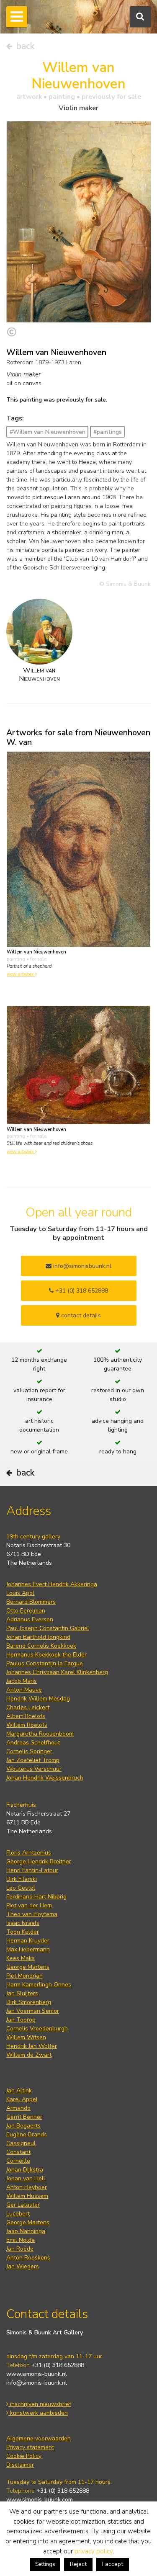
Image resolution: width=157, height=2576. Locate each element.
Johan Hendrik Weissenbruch (45, 1778)
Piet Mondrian (24, 1976)
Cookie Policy (24, 2456)
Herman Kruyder (28, 1941)
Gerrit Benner (24, 2117)
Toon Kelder (23, 1932)
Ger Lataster (23, 2205)
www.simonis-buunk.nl (37, 2374)
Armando (18, 2108)
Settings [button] (45, 2564)
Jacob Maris (22, 1681)
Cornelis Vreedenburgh (37, 2029)
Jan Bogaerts (23, 2126)
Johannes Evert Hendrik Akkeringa (52, 1584)
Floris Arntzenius (29, 1853)
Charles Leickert (28, 1707)
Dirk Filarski (22, 1879)
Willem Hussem (27, 2196)
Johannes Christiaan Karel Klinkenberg (57, 1672)
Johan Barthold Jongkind (38, 1637)
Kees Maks (21, 1958)
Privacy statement (30, 2447)
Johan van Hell (26, 2178)
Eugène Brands (27, 2134)
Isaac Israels (23, 1923)
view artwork (21, 974)
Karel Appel (22, 2099)
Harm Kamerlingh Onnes (39, 1985)
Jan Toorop (21, 2020)
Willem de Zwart (29, 2055)
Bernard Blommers (31, 1602)
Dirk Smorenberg (29, 2002)
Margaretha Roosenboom (40, 1734)
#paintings (108, 432)
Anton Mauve (24, 1690)
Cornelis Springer (29, 1751)
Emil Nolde (21, 2240)
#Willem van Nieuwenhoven (48, 432)
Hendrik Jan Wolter (32, 2046)
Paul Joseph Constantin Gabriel (48, 1628)
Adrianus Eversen (30, 1619)
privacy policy (94, 2551)
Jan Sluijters (22, 1993)
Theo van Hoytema (32, 1914)
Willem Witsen (26, 2037)
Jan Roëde (20, 2249)
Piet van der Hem (29, 1905)
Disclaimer (20, 2465)
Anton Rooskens (28, 2258)
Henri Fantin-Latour (32, 1870)
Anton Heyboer (27, 2187)
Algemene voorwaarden (39, 2438)
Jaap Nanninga (26, 2231)
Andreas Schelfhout (33, 1743)
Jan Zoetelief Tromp (33, 1760)
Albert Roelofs (26, 1716)
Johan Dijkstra (25, 2170)
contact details (80, 1315)
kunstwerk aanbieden (38, 2413)
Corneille (18, 2161)
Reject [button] (78, 2564)
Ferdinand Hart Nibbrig (36, 1897)
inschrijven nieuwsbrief (40, 2404)
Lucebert (18, 2214)
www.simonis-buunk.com (40, 2500)
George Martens (28, 1967)
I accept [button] (113, 2564)
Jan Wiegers (23, 2266)
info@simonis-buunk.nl (37, 2383)
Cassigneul (21, 2143)
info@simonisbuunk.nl (81, 1266)
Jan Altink (19, 2090)
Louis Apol (20, 1593)
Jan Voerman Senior (33, 2011)
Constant (18, 2152)
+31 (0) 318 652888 (81, 1291)
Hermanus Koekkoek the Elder (46, 1655)
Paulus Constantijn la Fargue (45, 1663)
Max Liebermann (28, 1949)
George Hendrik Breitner (39, 1861)
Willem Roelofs (27, 1725)
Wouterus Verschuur (34, 1769)
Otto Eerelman (26, 1611)
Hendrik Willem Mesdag (38, 1699)
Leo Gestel (21, 1888)
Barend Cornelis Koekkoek (41, 1646)
